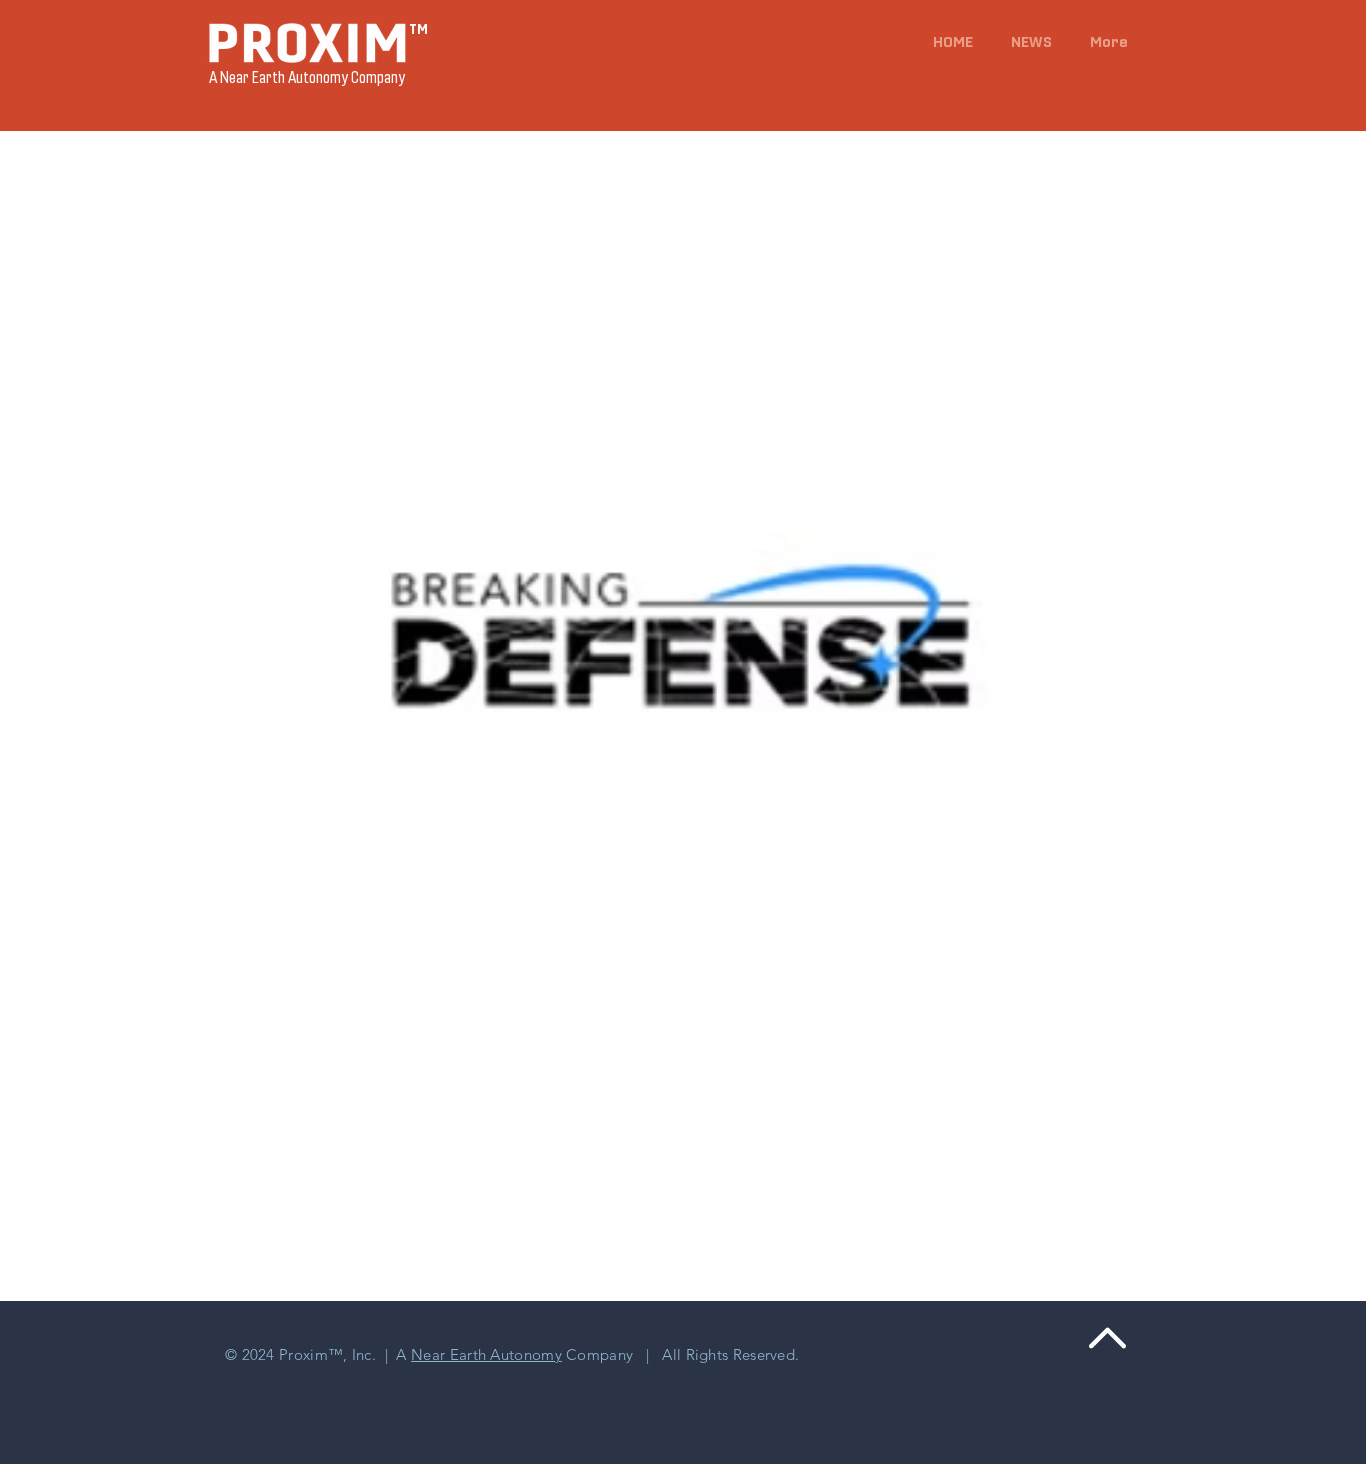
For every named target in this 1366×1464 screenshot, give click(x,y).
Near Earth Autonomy (486, 1354)
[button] (1027, 41)
